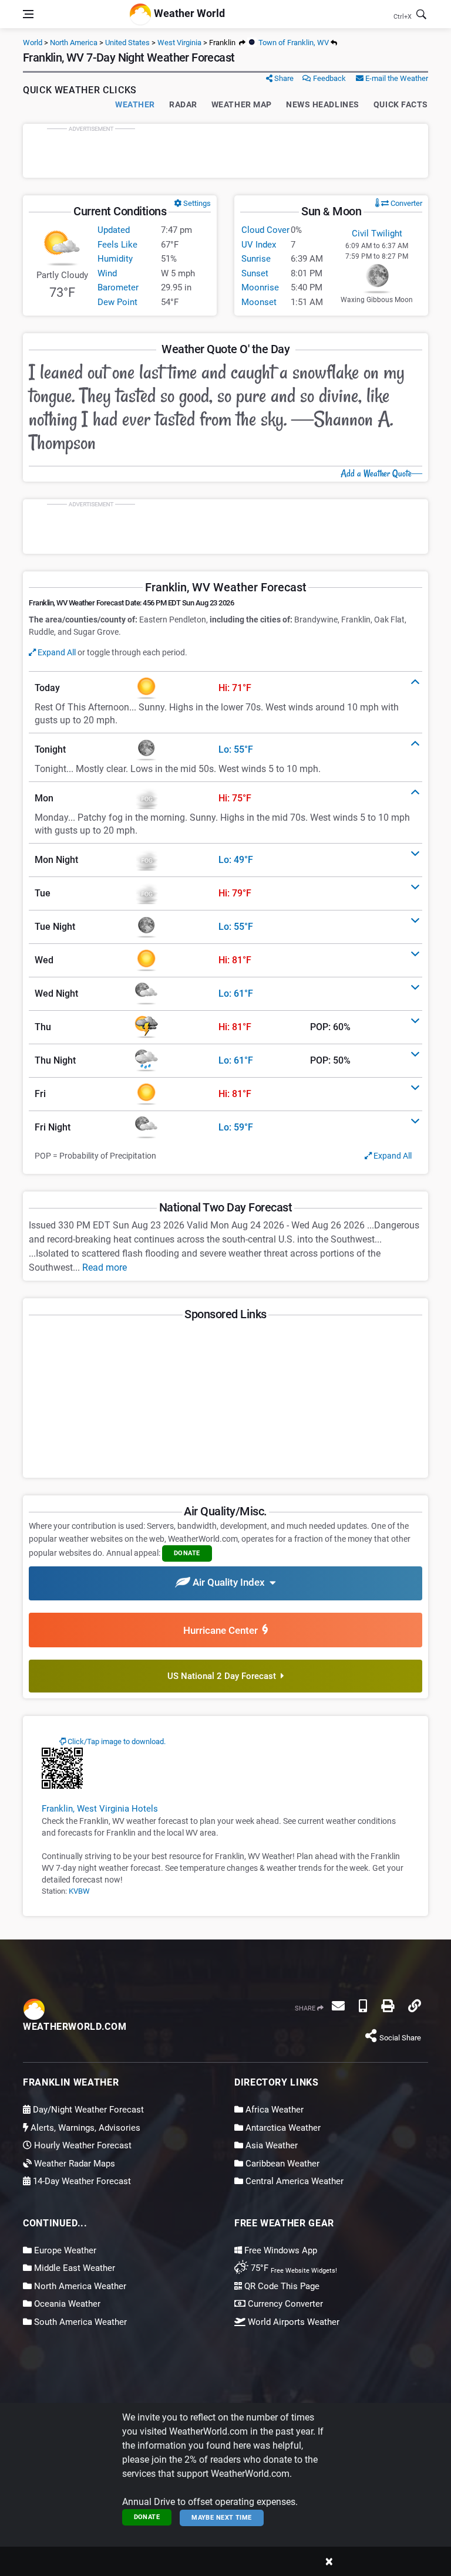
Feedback (329, 78)
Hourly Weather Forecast (82, 2145)
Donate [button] (187, 1553)
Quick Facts (401, 104)
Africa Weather (273, 2110)
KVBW (79, 1891)
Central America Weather (293, 2181)
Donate (147, 2517)
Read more (105, 1267)
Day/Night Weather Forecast (87, 2110)
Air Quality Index (230, 1583)
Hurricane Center (223, 1630)
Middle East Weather (73, 2268)
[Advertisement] (225, 151)
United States (127, 43)
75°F (293, 2268)
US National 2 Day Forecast (224, 1676)
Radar (183, 104)
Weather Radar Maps (73, 2164)
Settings (196, 203)
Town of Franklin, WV (293, 43)
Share (283, 78)
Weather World (188, 13)
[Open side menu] (28, 14)
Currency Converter (284, 2304)
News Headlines (323, 104)
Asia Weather (270, 2145)
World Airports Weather (292, 2322)
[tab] (225, 688)
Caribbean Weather (281, 2164)
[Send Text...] (363, 2006)
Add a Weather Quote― (381, 473)
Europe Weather (64, 2250)
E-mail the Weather (396, 78)
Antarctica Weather (282, 2128)
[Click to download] (62, 1768)
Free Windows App (280, 2250)
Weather (135, 104)
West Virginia (179, 43)
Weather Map (242, 104)
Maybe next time (222, 2518)
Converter (405, 203)
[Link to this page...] (415, 2006)
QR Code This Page (281, 2286)
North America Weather (79, 2286)
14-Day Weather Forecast (81, 2181)
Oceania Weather (66, 2304)
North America (74, 43)
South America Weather (79, 2322)
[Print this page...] (388, 2006)
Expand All (56, 652)
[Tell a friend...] (338, 2006)
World (33, 43)
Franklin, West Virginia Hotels (100, 1809)
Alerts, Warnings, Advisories (84, 2128)
